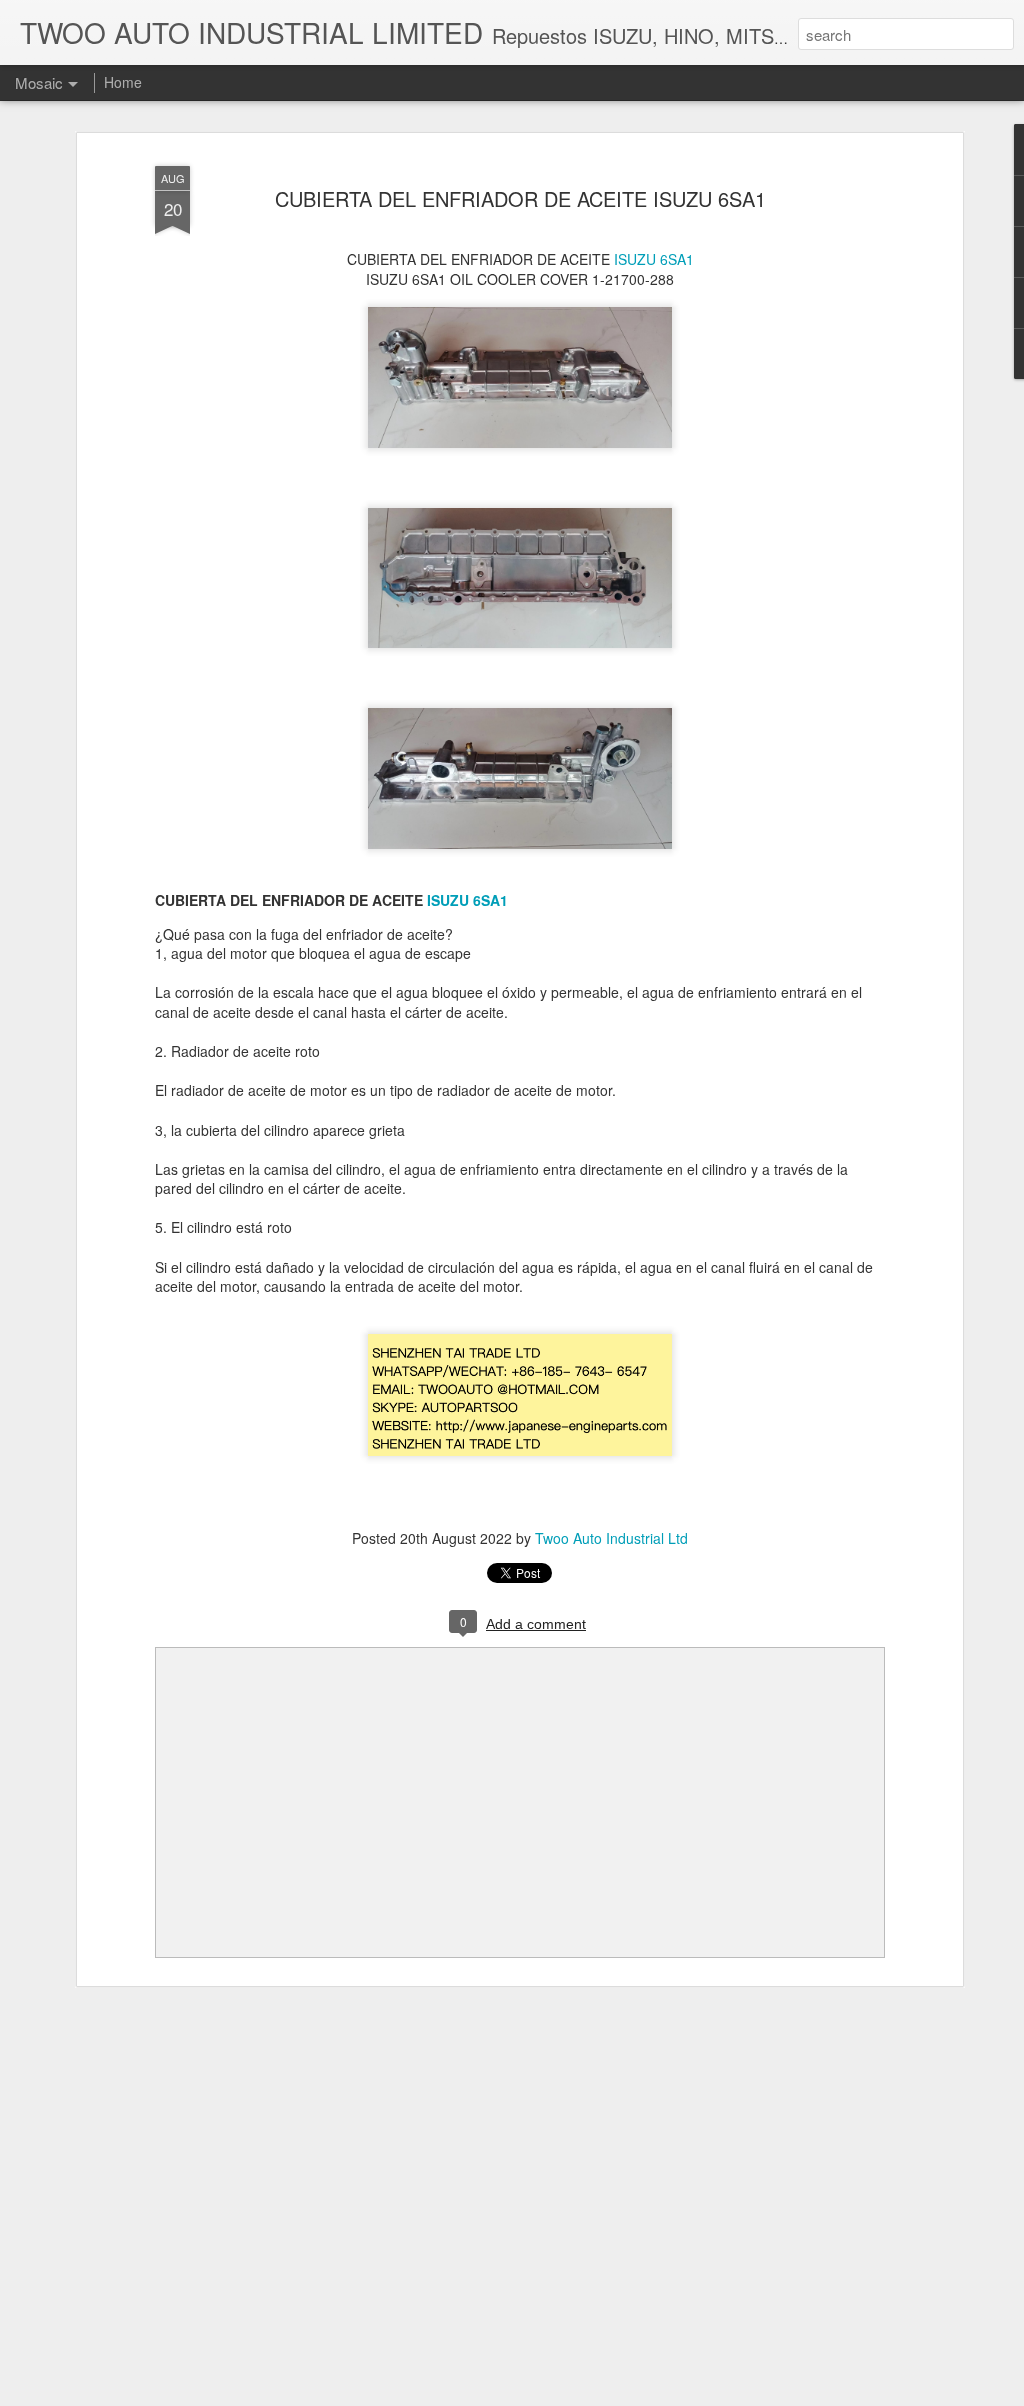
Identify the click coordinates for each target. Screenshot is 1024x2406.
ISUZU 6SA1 (654, 259)
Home (123, 82)
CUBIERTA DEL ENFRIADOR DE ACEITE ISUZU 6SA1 (520, 198)
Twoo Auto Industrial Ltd (611, 1538)
